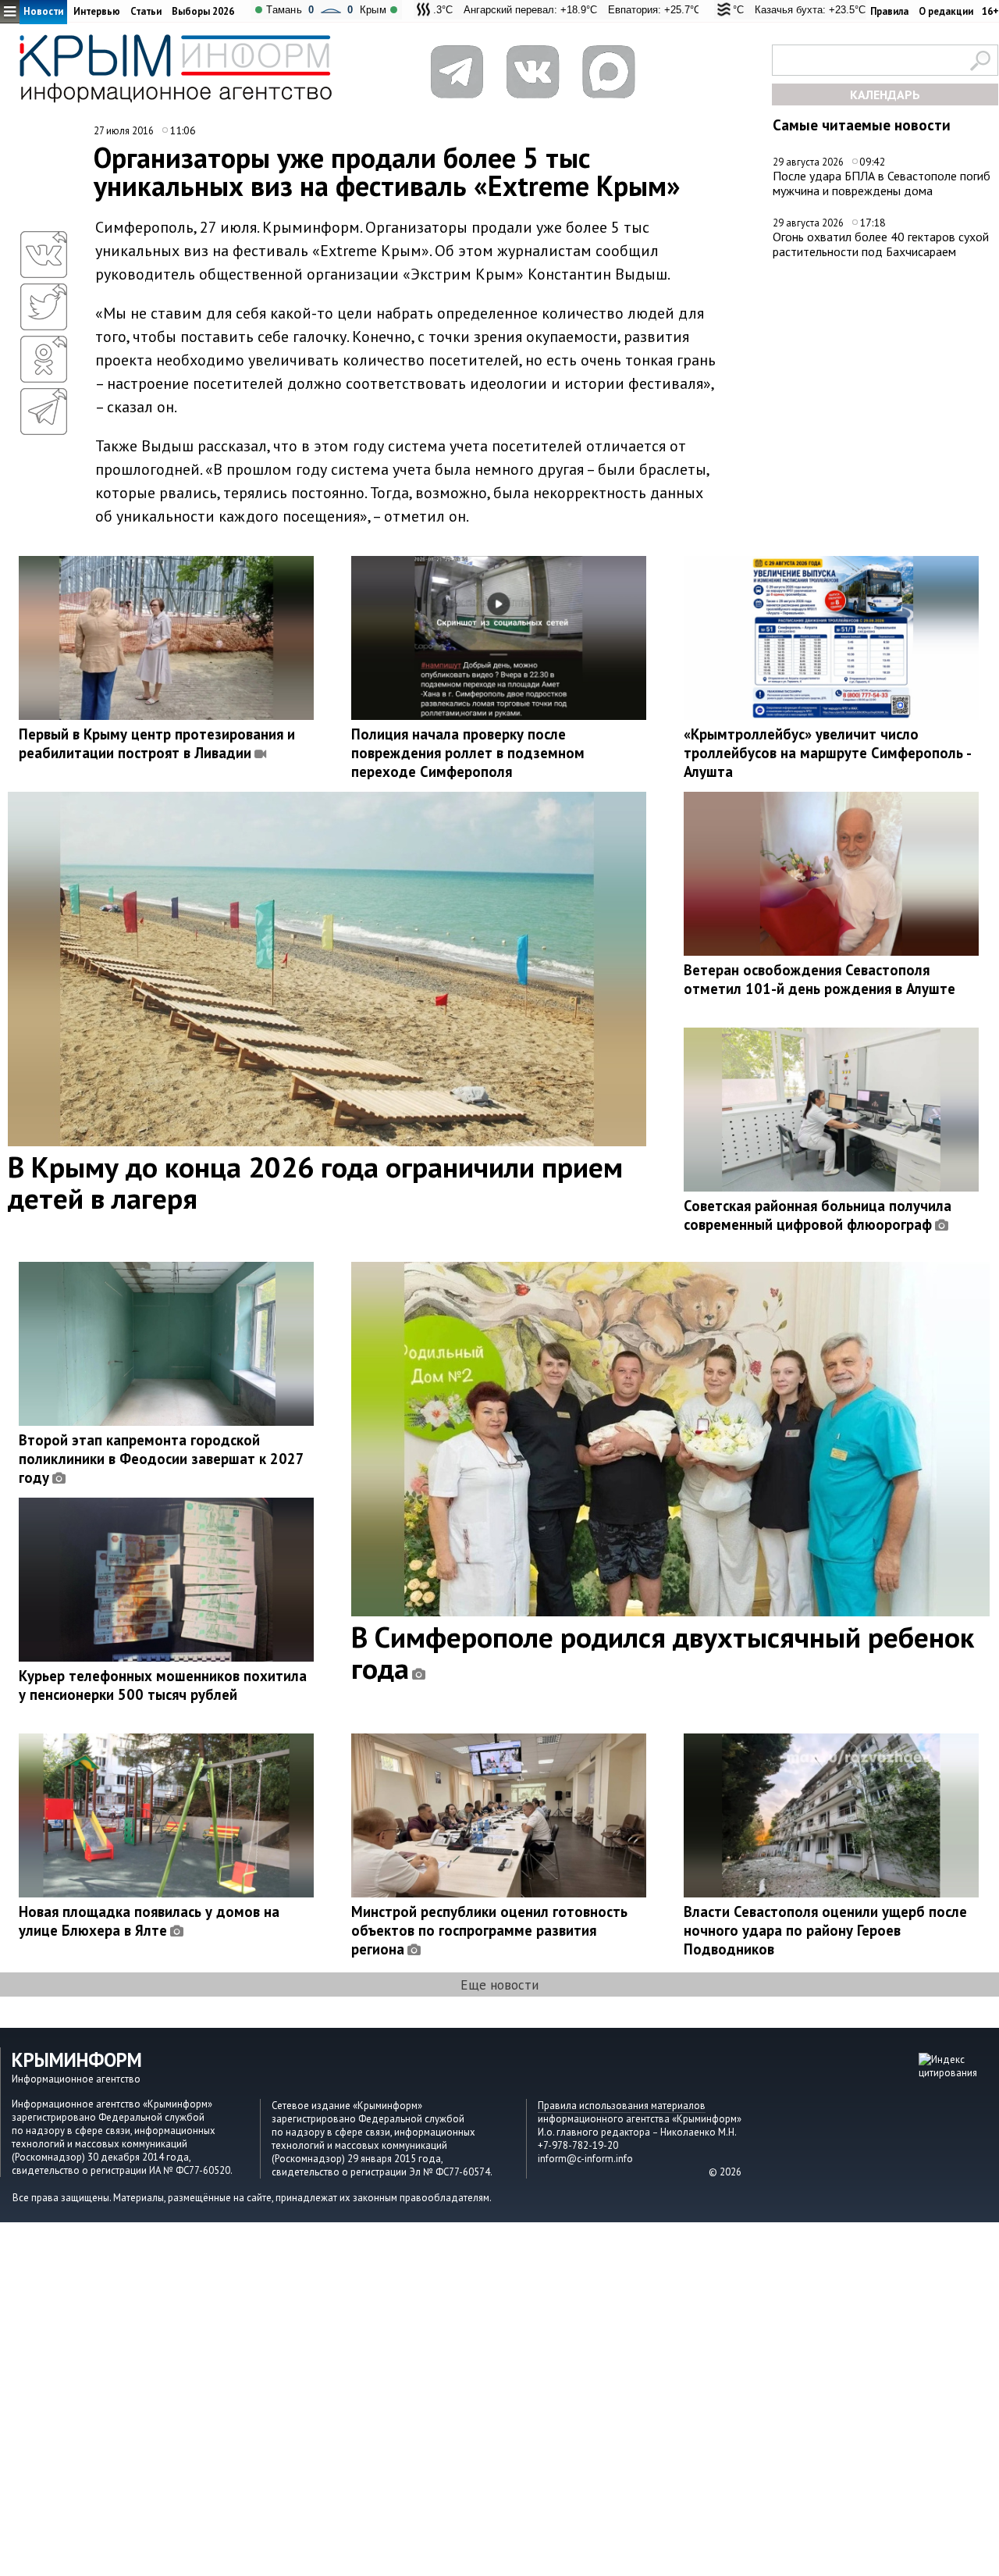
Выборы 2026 (203, 11)
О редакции (946, 11)
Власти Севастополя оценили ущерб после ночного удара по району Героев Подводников (825, 1930)
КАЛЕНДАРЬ (885, 94)
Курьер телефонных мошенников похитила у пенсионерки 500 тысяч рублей (163, 1685)
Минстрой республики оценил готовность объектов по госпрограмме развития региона (489, 1930)
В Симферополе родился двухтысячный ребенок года (663, 1652)
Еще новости (499, 1985)
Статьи (146, 11)
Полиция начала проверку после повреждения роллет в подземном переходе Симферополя (468, 753)
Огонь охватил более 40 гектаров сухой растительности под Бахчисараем (881, 244)
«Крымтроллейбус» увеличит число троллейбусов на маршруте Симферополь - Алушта (827, 753)
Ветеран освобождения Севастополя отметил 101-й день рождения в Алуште (819, 979)
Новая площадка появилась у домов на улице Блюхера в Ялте (149, 1921)
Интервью (97, 11)
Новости (43, 11)
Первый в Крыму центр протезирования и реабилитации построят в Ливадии (157, 743)
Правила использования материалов (622, 2106)
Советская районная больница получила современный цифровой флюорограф (818, 1215)
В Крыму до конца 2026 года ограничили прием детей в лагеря (315, 1182)
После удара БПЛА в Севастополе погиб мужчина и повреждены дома (882, 183)
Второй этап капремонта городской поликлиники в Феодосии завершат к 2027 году (161, 1459)
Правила (889, 11)
